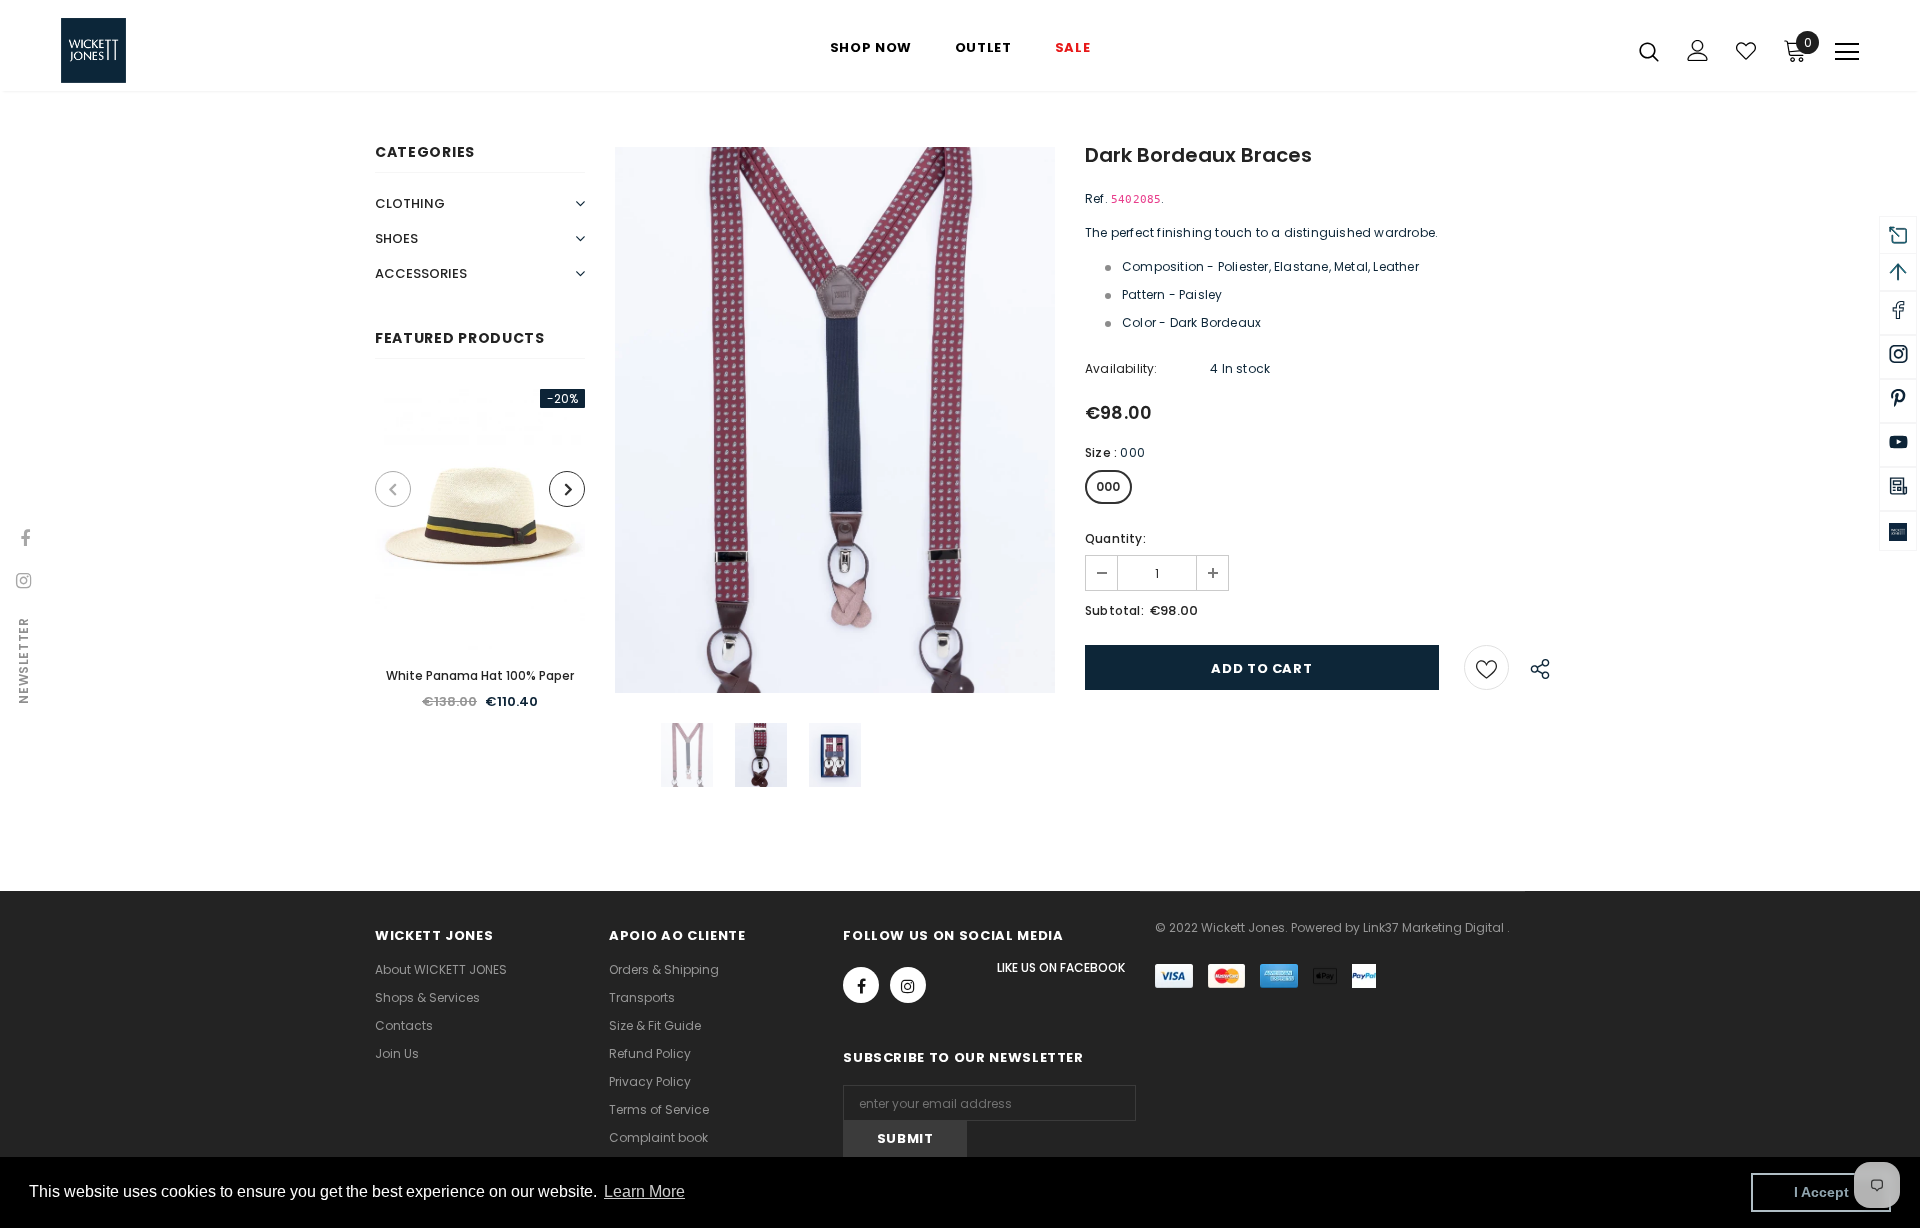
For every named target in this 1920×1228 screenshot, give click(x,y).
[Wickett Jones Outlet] (1898, 531)
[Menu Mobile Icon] (1847, 52)
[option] (480, 561)
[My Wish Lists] (1746, 51)
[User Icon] (1698, 50)
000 (1108, 486)
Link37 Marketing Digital (1433, 927)
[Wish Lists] (1486, 667)
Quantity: (1115, 538)
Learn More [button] (644, 1191)
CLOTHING (410, 203)
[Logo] (178, 50)
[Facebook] (861, 985)
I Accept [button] (1821, 1192)
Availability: (1121, 368)
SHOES (396, 238)
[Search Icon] (1649, 51)
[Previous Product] (393, 489)
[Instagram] (908, 985)
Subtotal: (1114, 610)
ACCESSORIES (421, 273)
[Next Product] (567, 489)
